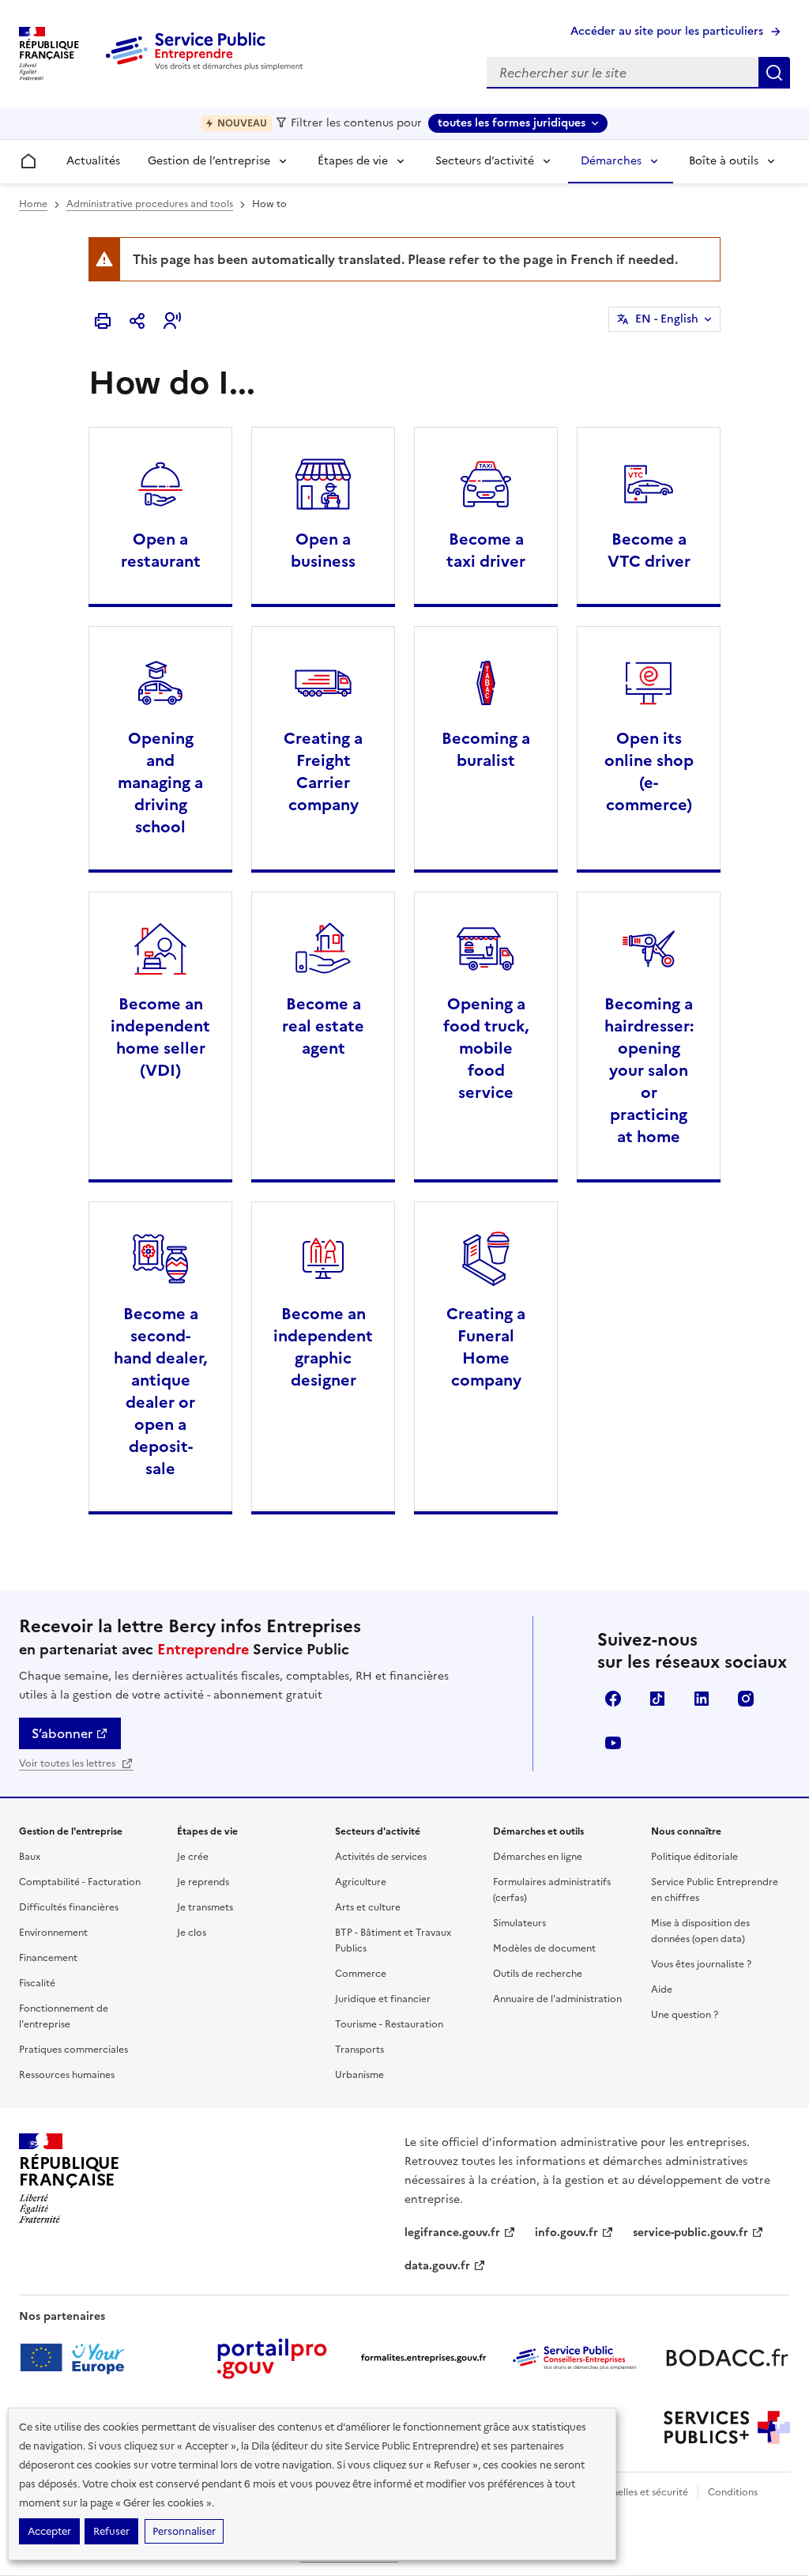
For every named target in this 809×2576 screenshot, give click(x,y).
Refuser (111, 2531)
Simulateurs (519, 1923)
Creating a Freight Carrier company (323, 771)
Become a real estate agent (323, 1026)
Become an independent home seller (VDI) (160, 1037)
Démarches (611, 161)
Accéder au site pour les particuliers (667, 31)
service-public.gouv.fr (690, 2233)
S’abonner (62, 1733)
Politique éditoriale (694, 1857)
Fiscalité (37, 1983)
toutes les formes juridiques (512, 123)
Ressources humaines (67, 2075)
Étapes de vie (353, 161)
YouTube (613, 1743)
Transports (359, 2050)
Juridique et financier (383, 1999)
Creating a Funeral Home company (486, 1347)
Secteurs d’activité (485, 161)
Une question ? (685, 2015)
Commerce (361, 1974)
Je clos (192, 1933)
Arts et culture (368, 1907)
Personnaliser (184, 2531)
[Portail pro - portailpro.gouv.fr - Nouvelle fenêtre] (272, 2358)
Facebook (613, 1699)
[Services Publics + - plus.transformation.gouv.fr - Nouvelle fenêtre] (727, 2427)
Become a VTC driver (649, 550)
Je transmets (205, 1907)
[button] (172, 321)
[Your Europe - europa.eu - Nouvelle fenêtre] (78, 2358)
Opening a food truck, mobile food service (486, 1048)
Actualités (93, 161)
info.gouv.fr (566, 2233)
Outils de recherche (538, 1974)
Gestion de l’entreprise (209, 161)
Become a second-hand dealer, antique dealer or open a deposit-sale (160, 1391)
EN (667, 319)
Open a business (323, 550)
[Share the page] (137, 321)
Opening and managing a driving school (160, 783)
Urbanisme (359, 2075)
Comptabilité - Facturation (80, 1882)
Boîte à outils (724, 161)
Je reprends (203, 1882)
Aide (662, 1990)
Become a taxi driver (486, 550)
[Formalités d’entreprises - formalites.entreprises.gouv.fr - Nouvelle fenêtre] (423, 2358)
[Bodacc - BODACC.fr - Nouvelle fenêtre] (727, 2358)
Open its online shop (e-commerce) (649, 771)
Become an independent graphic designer (323, 1347)
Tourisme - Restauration (389, 2024)
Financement (48, 1958)
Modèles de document (544, 1948)
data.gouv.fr (437, 2266)
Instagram (746, 1699)
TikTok (657, 1699)
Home (33, 204)
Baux (30, 1857)
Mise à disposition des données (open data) (700, 1931)
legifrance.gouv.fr (452, 2233)
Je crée (193, 1857)
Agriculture (361, 1882)
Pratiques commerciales (73, 2050)
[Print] (103, 321)
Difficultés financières (69, 1907)
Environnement (53, 1933)
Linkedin (702, 1699)
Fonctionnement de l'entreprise (64, 2016)
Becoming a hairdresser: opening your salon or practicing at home (649, 1070)
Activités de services (381, 1857)
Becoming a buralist (486, 749)
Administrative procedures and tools (150, 204)
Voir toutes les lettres (68, 1763)
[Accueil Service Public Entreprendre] (207, 67)
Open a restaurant (161, 550)
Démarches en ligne (538, 1857)
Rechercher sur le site (774, 73)
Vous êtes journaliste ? (701, 1964)
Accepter (49, 2531)
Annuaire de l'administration (557, 1999)
